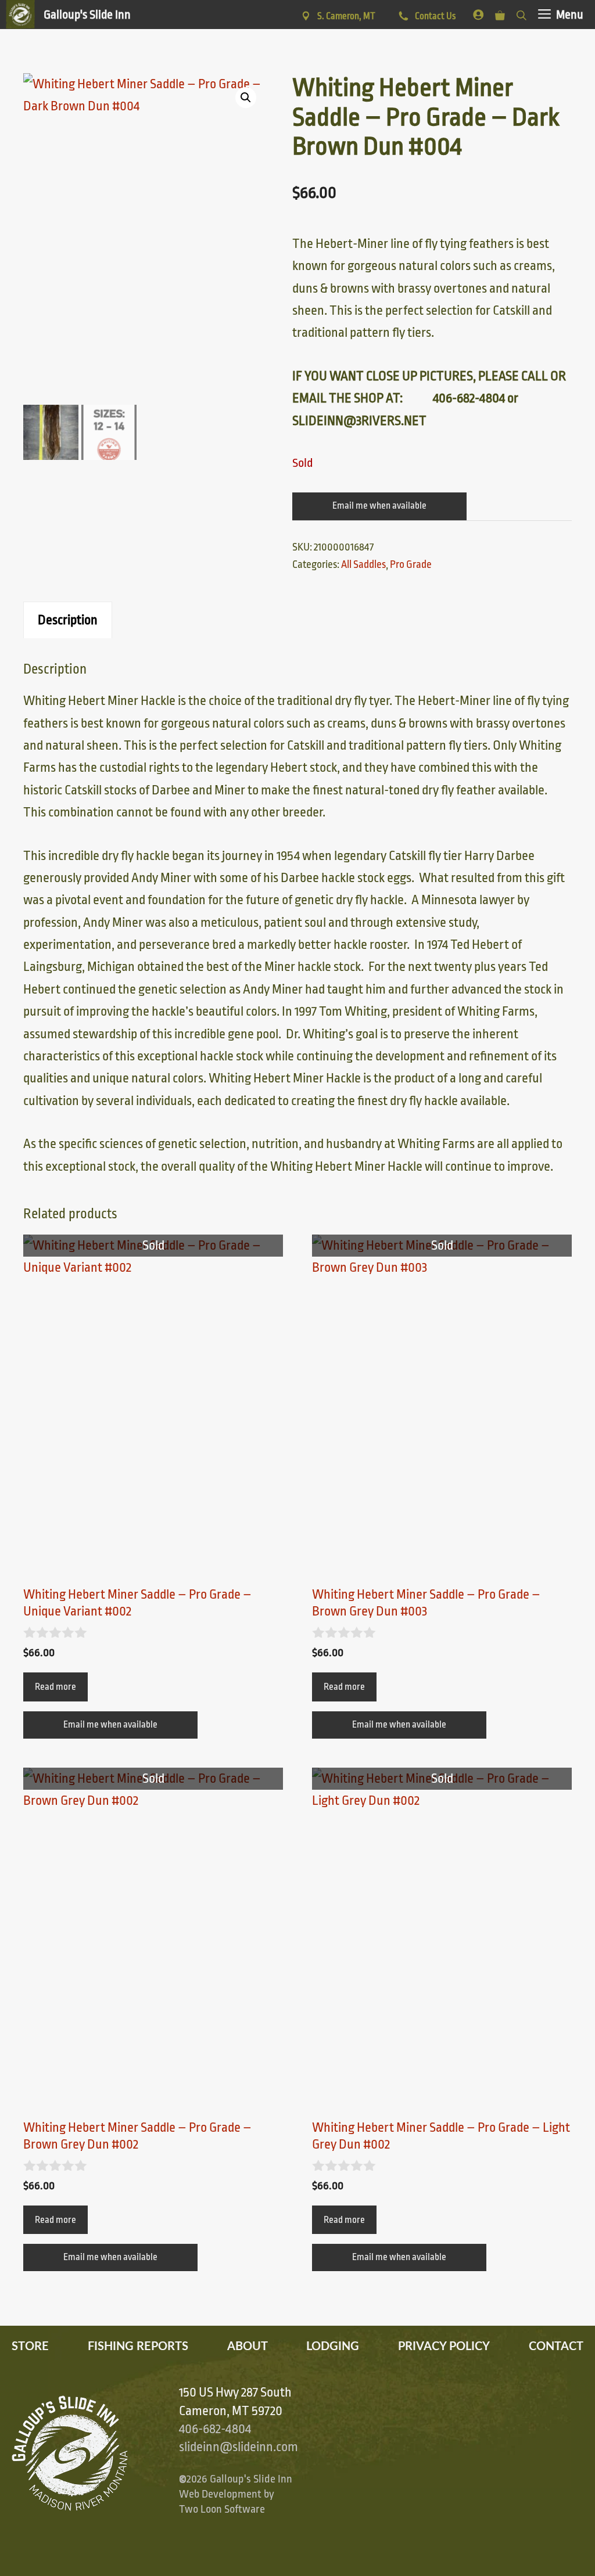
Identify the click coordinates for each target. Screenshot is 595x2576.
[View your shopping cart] (500, 13)
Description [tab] (68, 620)
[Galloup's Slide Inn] (68, 15)
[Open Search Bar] (521, 13)
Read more (55, 1687)
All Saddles (363, 564)
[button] (246, 98)
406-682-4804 (215, 2429)
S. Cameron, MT (346, 16)
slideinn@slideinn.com (239, 2447)
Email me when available (379, 506)
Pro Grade (411, 564)
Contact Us (434, 16)
